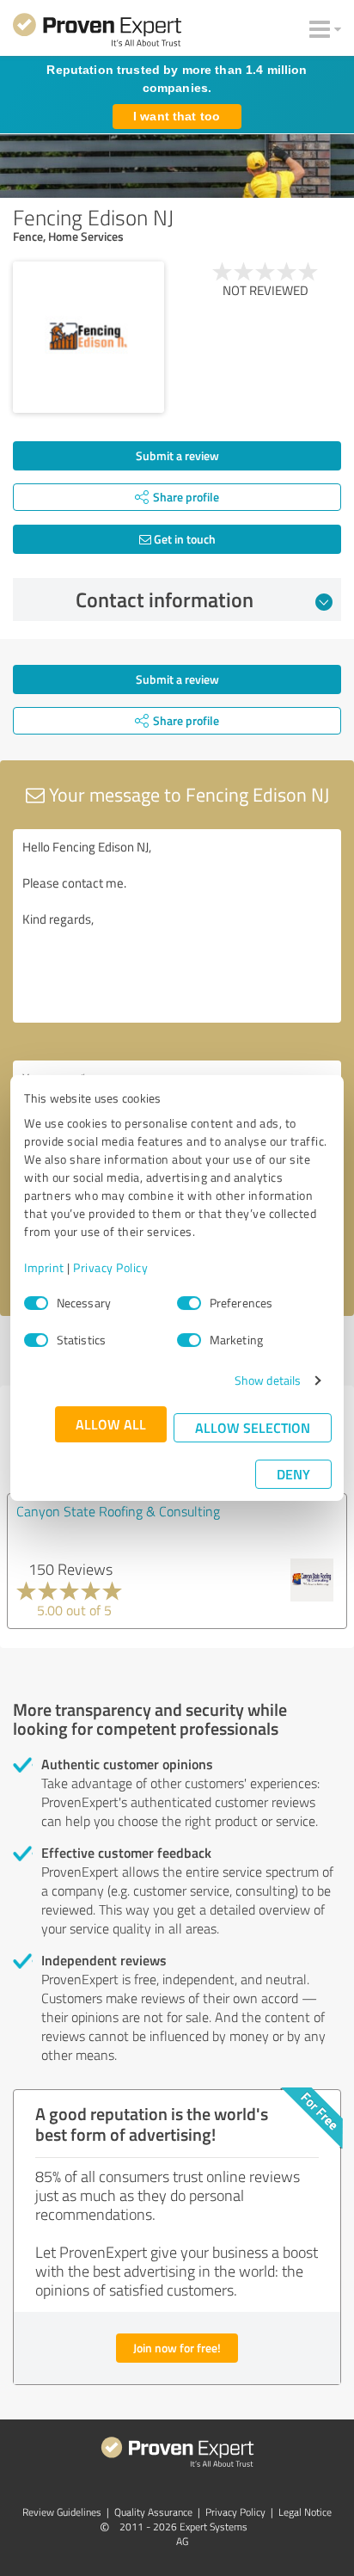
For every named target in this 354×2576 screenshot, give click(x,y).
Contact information (165, 599)
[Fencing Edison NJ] (88, 337)
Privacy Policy (110, 1267)
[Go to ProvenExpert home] (97, 33)
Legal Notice (305, 2512)
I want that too (177, 116)
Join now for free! (177, 2348)
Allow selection (253, 1427)
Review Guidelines (62, 2512)
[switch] (189, 1303)
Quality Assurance (153, 2512)
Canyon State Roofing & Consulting (118, 1511)
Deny (293, 1474)
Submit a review (177, 455)
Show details (268, 1380)
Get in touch (183, 539)
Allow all (111, 1424)
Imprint (44, 1267)
